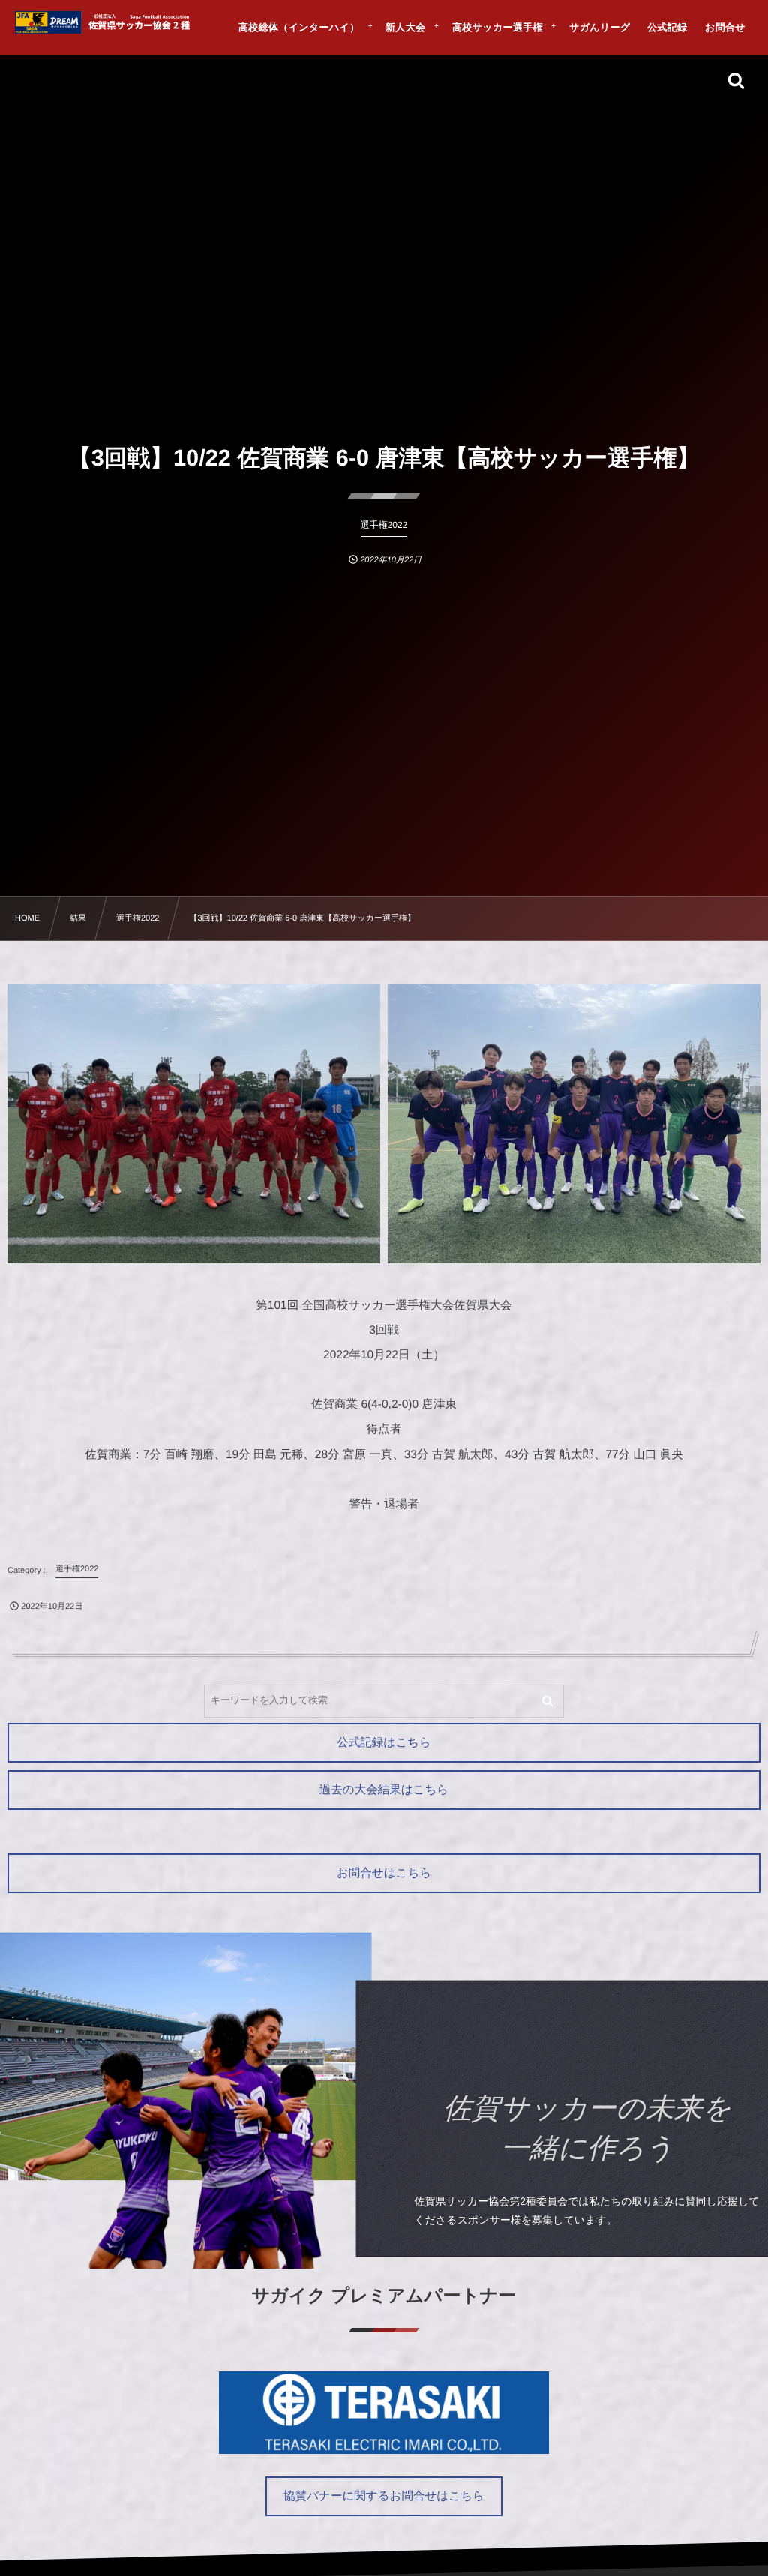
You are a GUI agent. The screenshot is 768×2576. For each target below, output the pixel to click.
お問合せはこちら (384, 1873)
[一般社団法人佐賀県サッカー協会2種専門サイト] (105, 22)
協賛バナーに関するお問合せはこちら (384, 2496)
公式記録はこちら (384, 1743)
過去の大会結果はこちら (384, 1790)
